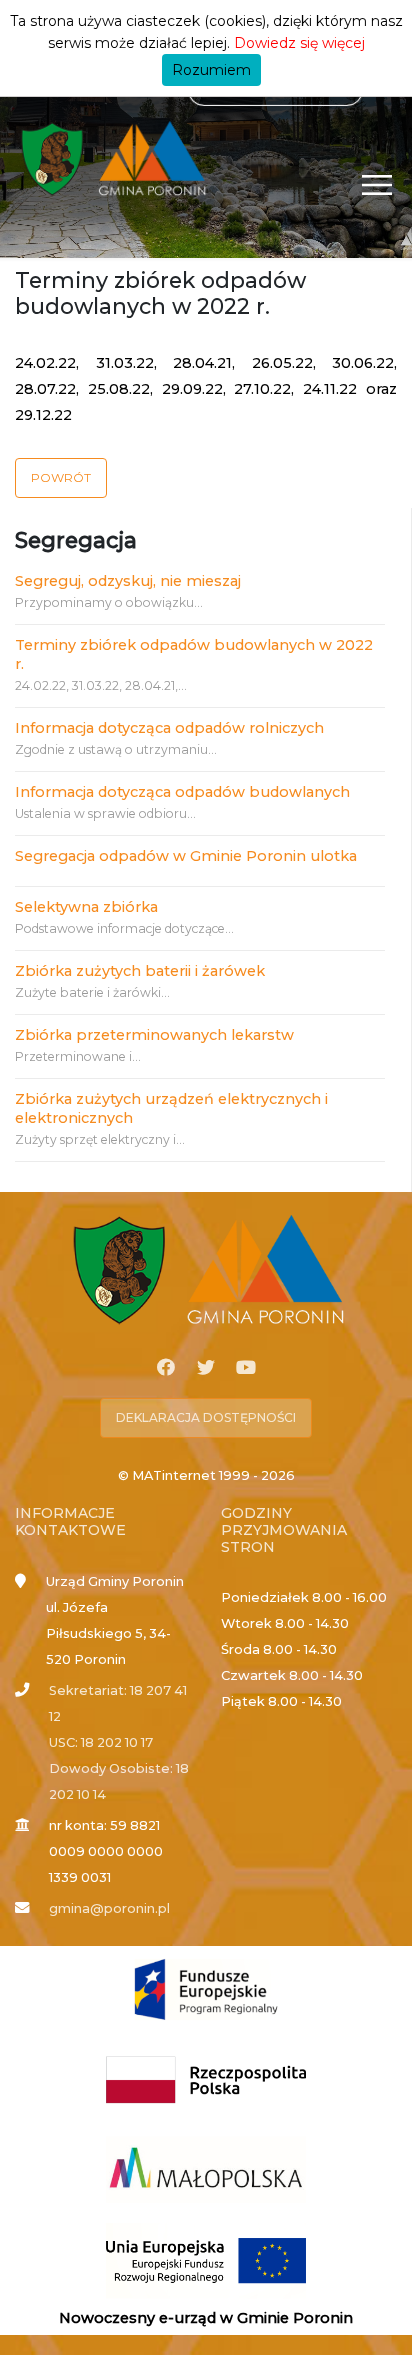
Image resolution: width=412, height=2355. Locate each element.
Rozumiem (211, 70)
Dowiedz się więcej (299, 43)
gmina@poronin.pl (109, 1908)
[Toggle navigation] (377, 184)
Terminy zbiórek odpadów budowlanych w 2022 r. (194, 654)
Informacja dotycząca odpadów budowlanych (182, 792)
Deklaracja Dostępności (206, 1417)
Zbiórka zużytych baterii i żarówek (140, 971)
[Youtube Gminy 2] (246, 1368)
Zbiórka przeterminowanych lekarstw (154, 1035)
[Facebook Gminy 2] (166, 1368)
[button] (61, 478)
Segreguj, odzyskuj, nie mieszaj (128, 581)
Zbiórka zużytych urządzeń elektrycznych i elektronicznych (171, 1108)
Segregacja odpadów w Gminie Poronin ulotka (186, 856)
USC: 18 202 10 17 (101, 1742)
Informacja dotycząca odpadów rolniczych (169, 728)
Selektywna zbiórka (86, 907)
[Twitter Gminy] (206, 1368)
